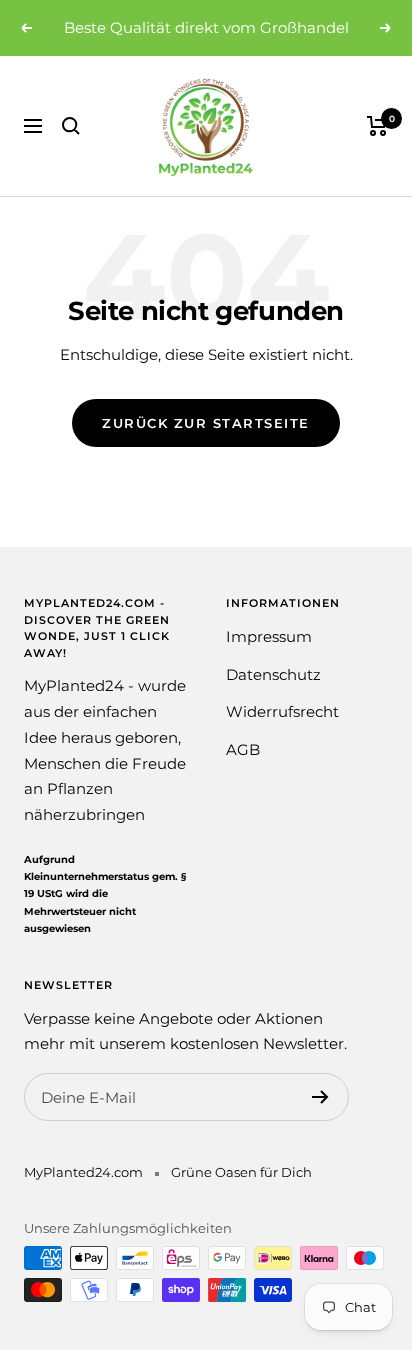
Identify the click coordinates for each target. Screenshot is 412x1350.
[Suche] (71, 126)
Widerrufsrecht (282, 711)
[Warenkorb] (377, 126)
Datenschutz (273, 674)
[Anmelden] (320, 1097)
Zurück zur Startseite (206, 423)
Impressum (269, 636)
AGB (243, 749)
